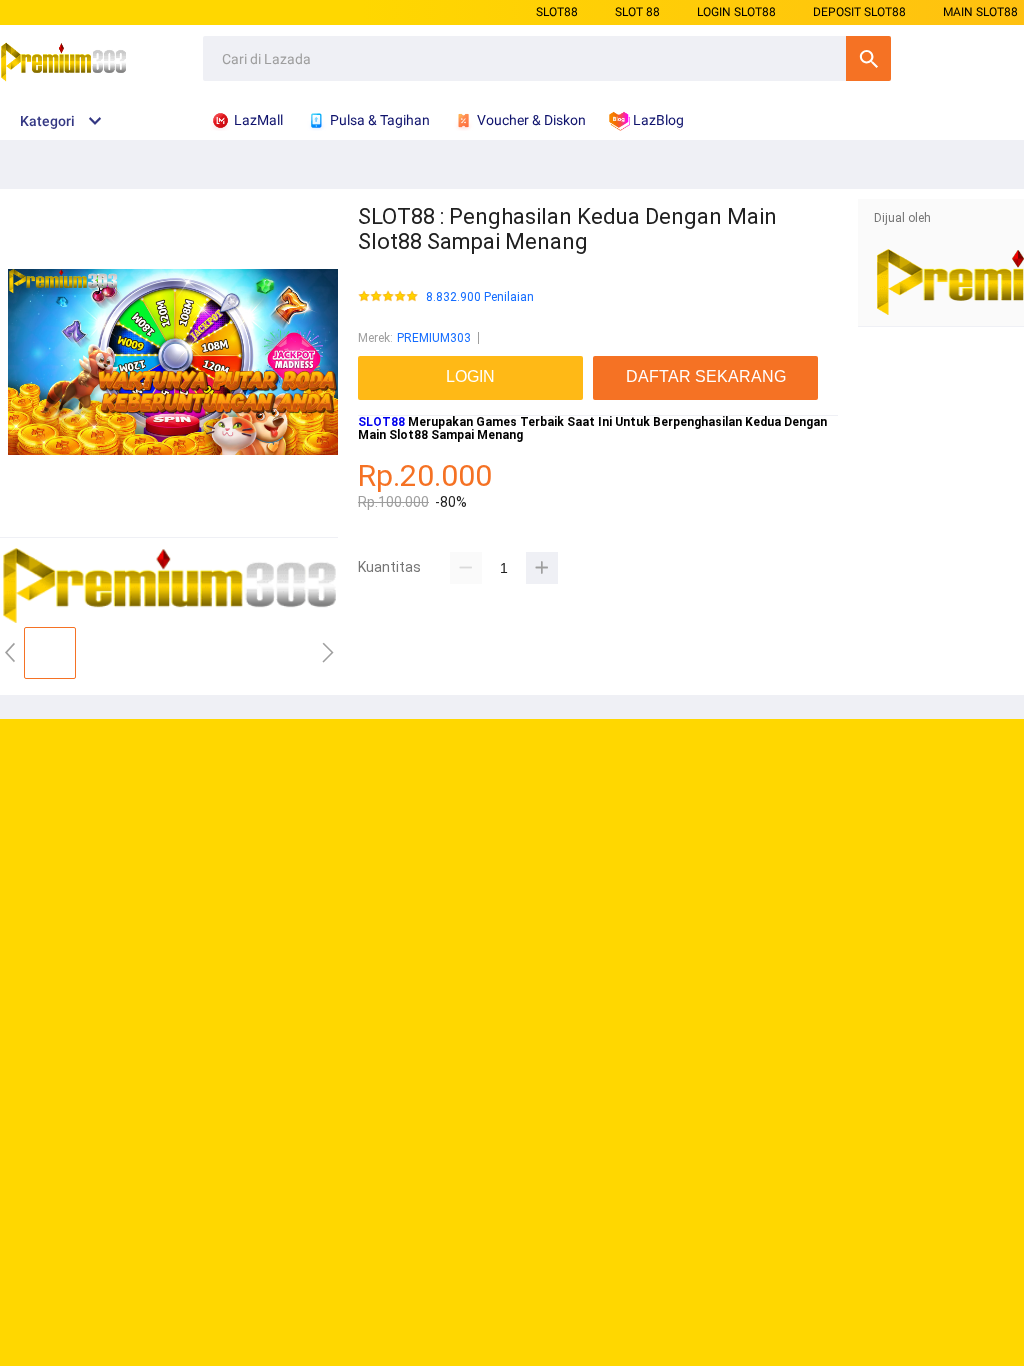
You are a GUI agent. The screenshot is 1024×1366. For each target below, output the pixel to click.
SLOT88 (557, 12)
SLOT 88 (637, 12)
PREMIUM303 (434, 338)
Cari (868, 58)
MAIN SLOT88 (980, 12)
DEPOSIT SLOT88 (859, 12)
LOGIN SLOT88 (736, 12)
